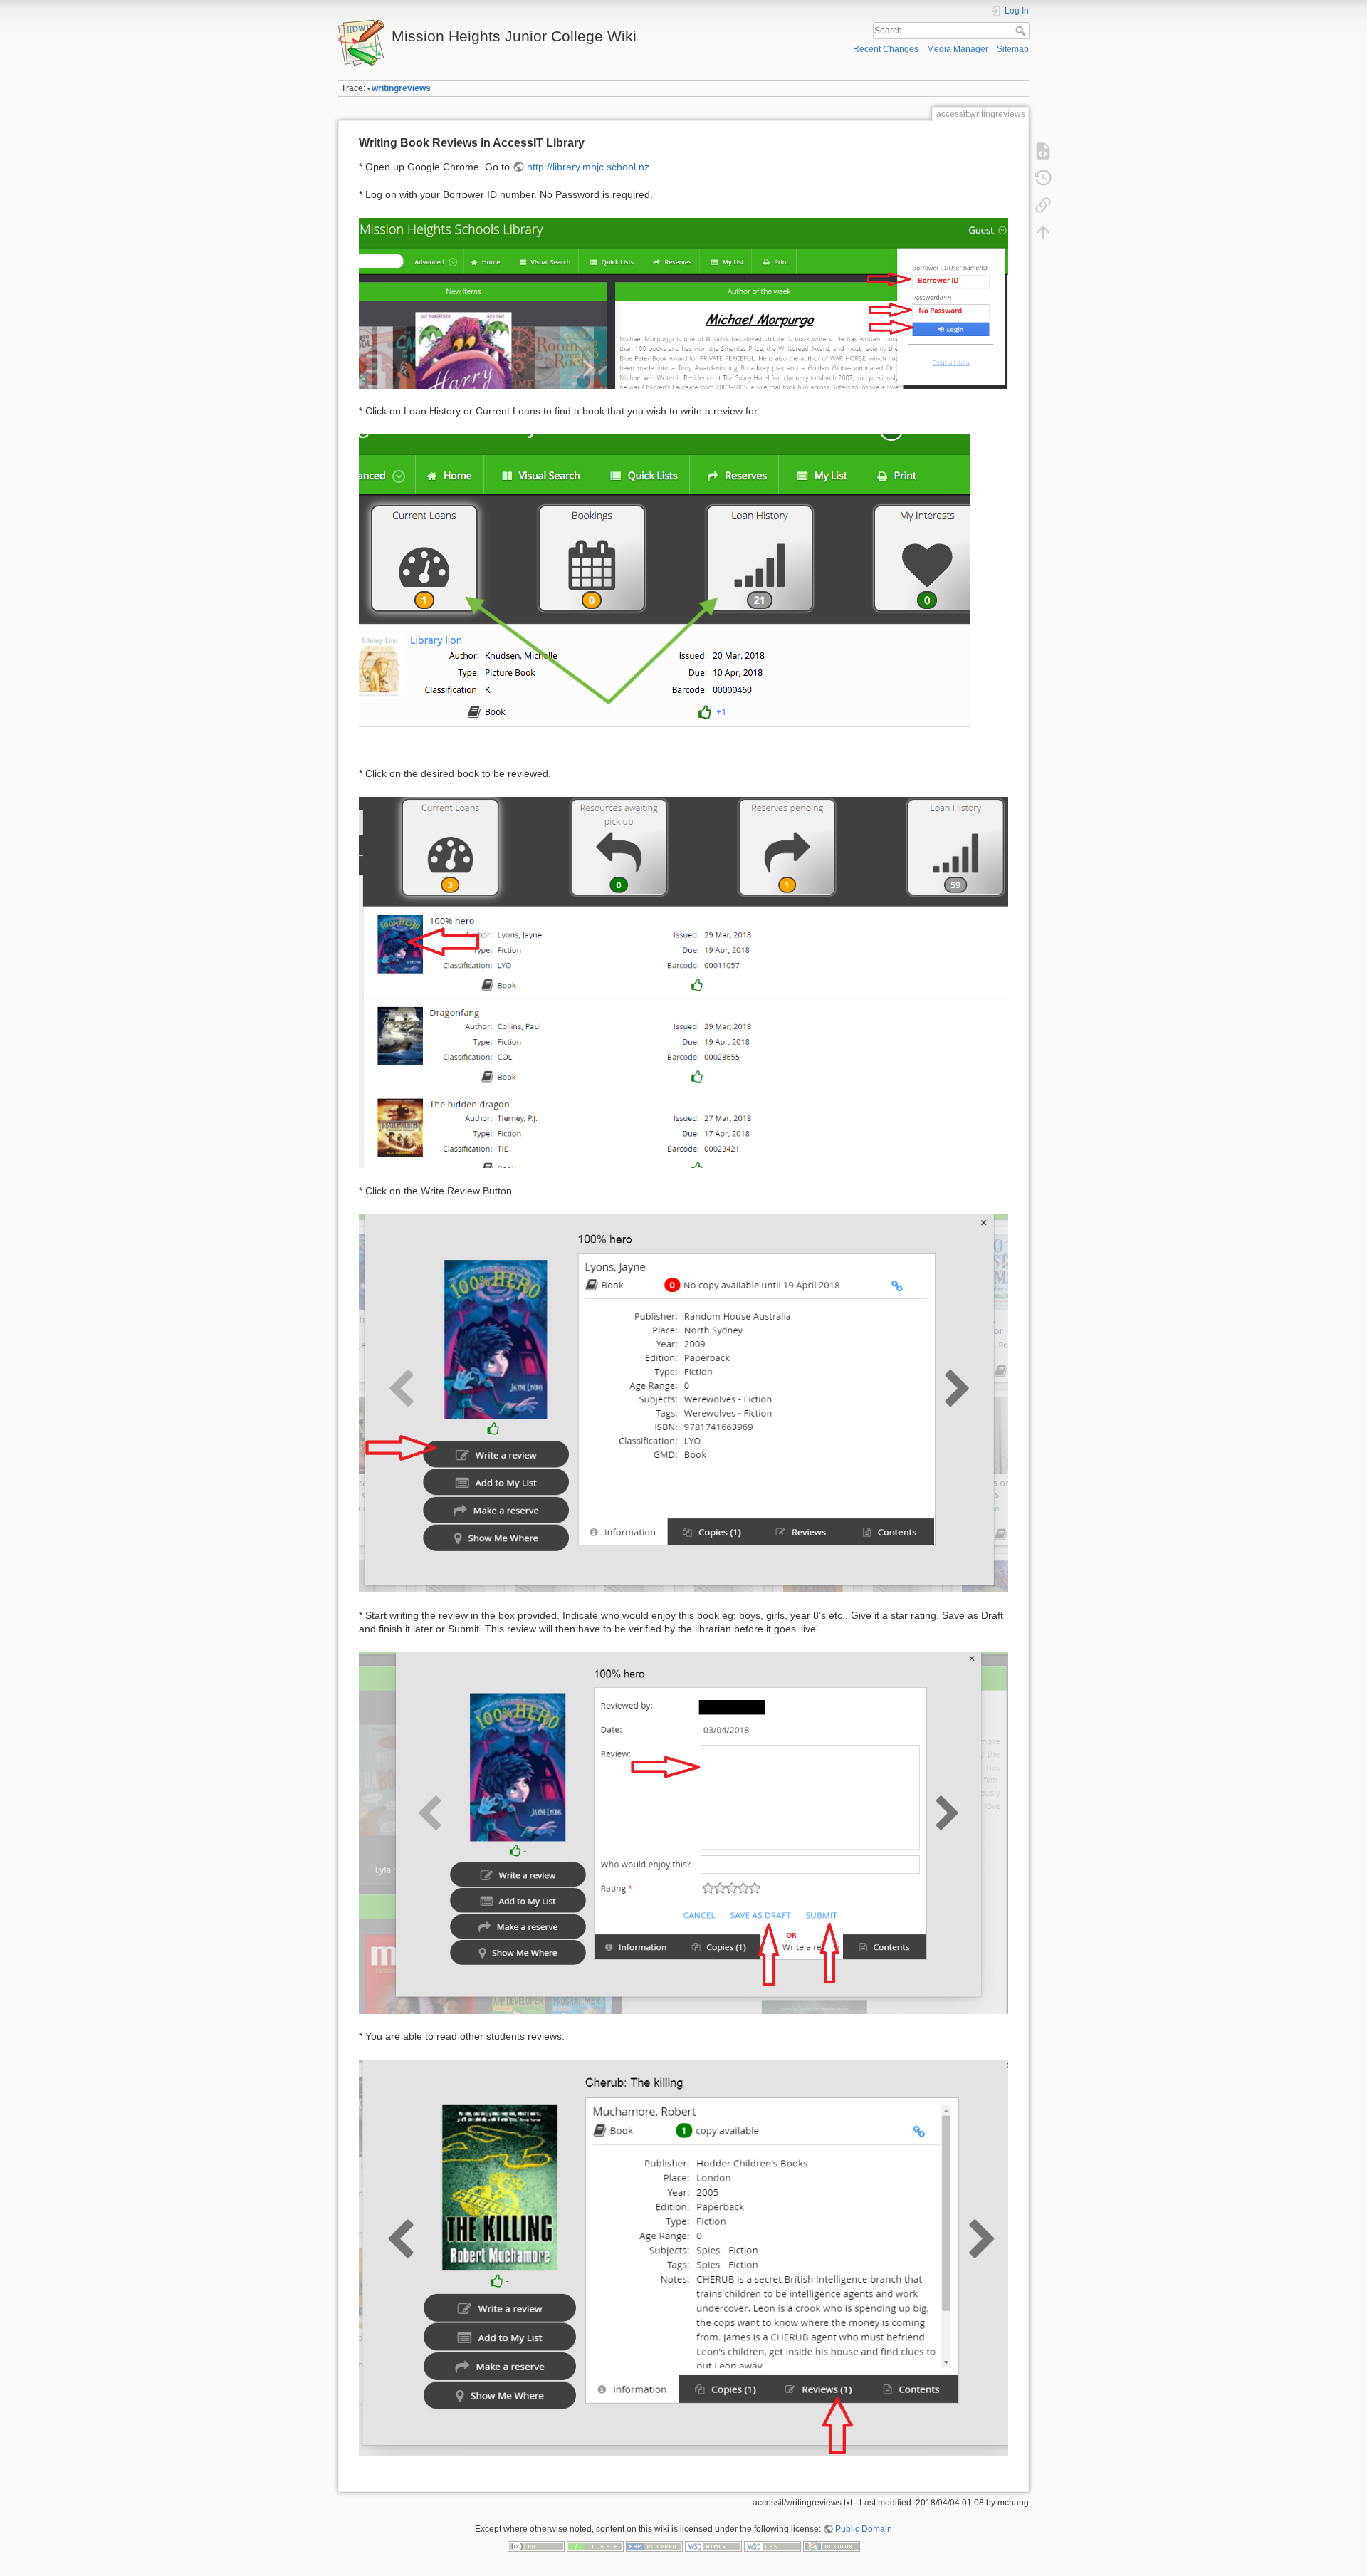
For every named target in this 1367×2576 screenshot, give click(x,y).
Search (1022, 31)
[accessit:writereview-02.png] (683, 981)
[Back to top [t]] (1043, 232)
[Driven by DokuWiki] (832, 2545)
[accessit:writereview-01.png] (683, 303)
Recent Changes (886, 49)
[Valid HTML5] (713, 2545)
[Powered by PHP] (654, 2545)
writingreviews (401, 88)
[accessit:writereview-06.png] (665, 592)
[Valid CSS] (772, 2545)
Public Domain (864, 2529)
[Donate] (595, 2545)
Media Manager (958, 49)
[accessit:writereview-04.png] (683, 1832)
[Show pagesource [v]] (1043, 151)
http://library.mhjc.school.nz (588, 167)
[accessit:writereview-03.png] (683, 1402)
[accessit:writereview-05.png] (683, 2257)
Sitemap (1013, 49)
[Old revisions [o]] (1043, 178)
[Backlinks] (1043, 205)
